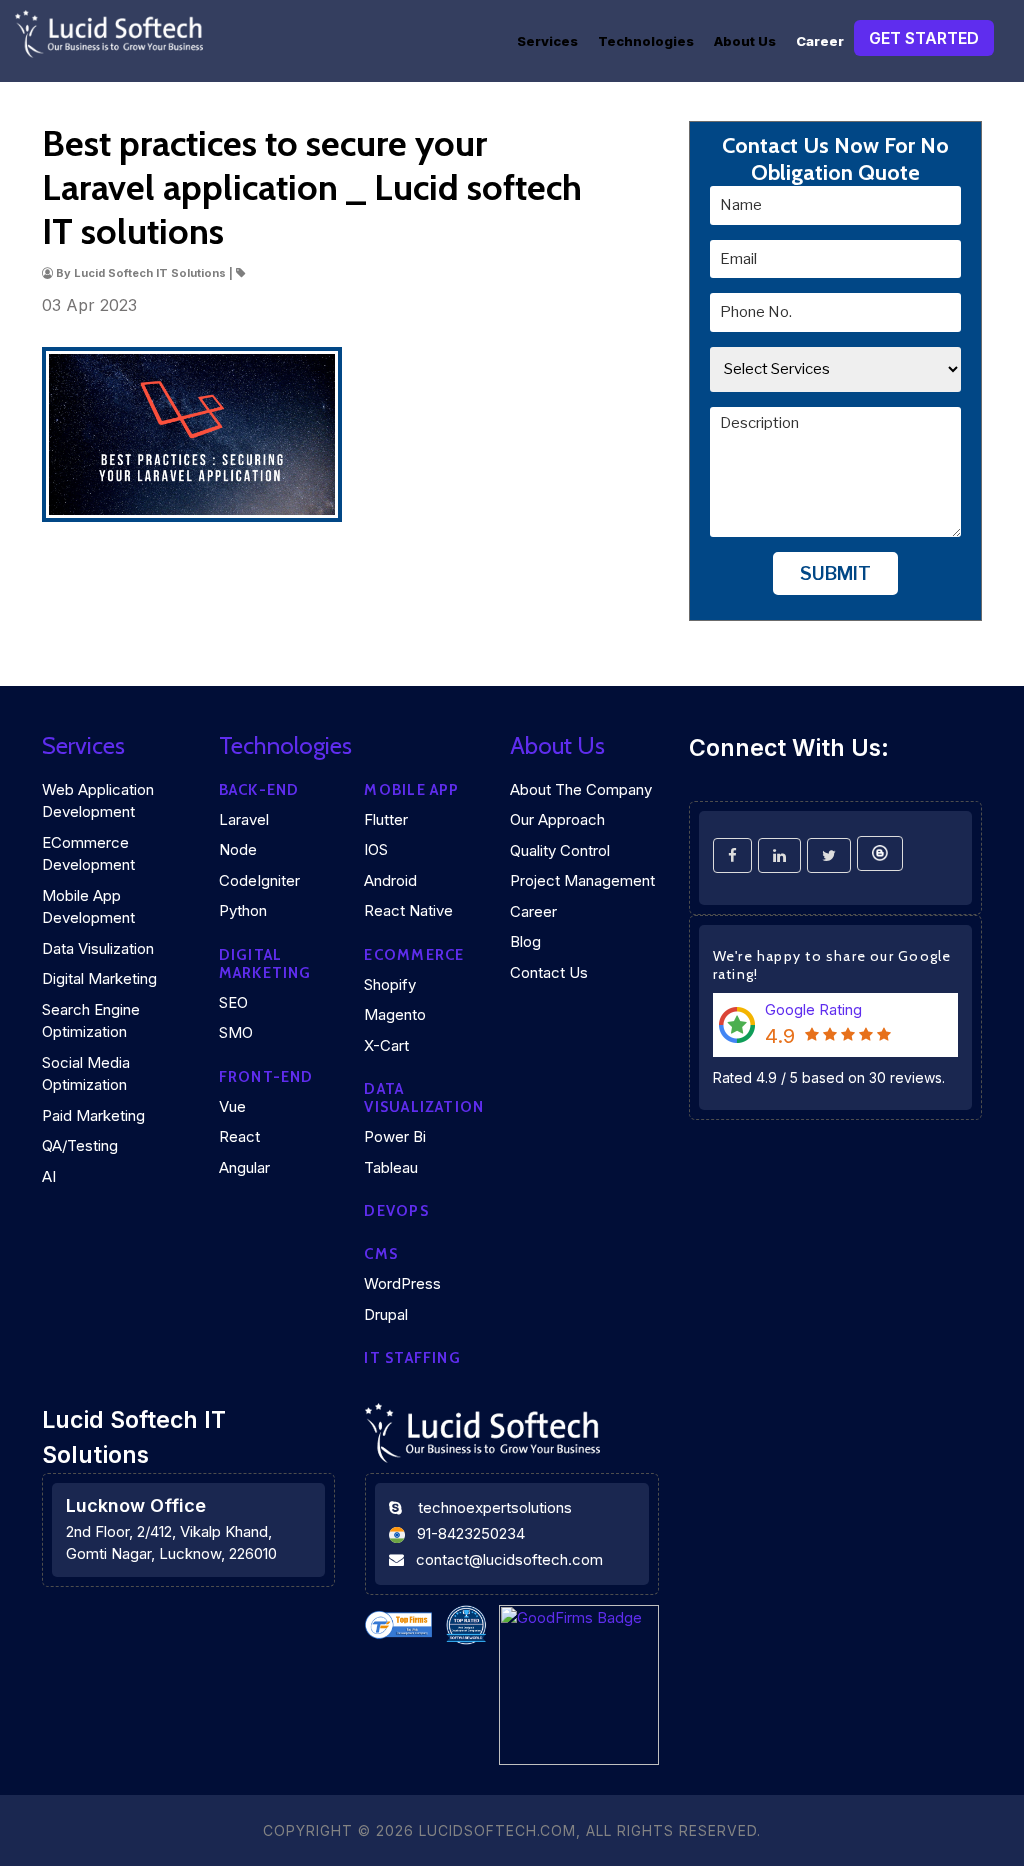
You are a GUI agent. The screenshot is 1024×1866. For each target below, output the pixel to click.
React (239, 1136)
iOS (376, 849)
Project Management (582, 880)
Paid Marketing (93, 1115)
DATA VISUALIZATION (424, 1098)
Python (243, 910)
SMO (236, 1032)
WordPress (402, 1283)
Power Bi (395, 1136)
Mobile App (411, 790)
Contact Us (549, 972)
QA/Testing (80, 1145)
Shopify (390, 984)
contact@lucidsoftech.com (509, 1559)
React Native (408, 910)
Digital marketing (265, 964)
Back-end (259, 790)
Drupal (386, 1314)
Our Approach (557, 819)
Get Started (924, 38)
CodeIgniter (259, 880)
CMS (381, 1254)
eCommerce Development (88, 854)
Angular (244, 1167)
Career (820, 41)
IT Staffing (412, 1358)
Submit (835, 573)
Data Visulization (98, 948)
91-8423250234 (471, 1533)
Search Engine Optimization (91, 1021)
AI (49, 1176)
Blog (525, 941)
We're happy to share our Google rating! (832, 965)
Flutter (386, 819)
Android (390, 880)
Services (547, 41)
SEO (233, 1002)
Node (238, 849)
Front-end (266, 1077)
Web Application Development (98, 801)
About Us (745, 41)
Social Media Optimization (86, 1074)
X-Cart (386, 1045)
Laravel (244, 819)
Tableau (391, 1167)
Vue (232, 1106)
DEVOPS (396, 1211)
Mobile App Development (88, 907)
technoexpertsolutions (495, 1507)
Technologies (646, 41)
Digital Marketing (99, 978)
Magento (395, 1014)
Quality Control (560, 850)
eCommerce (414, 955)
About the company (581, 789)
